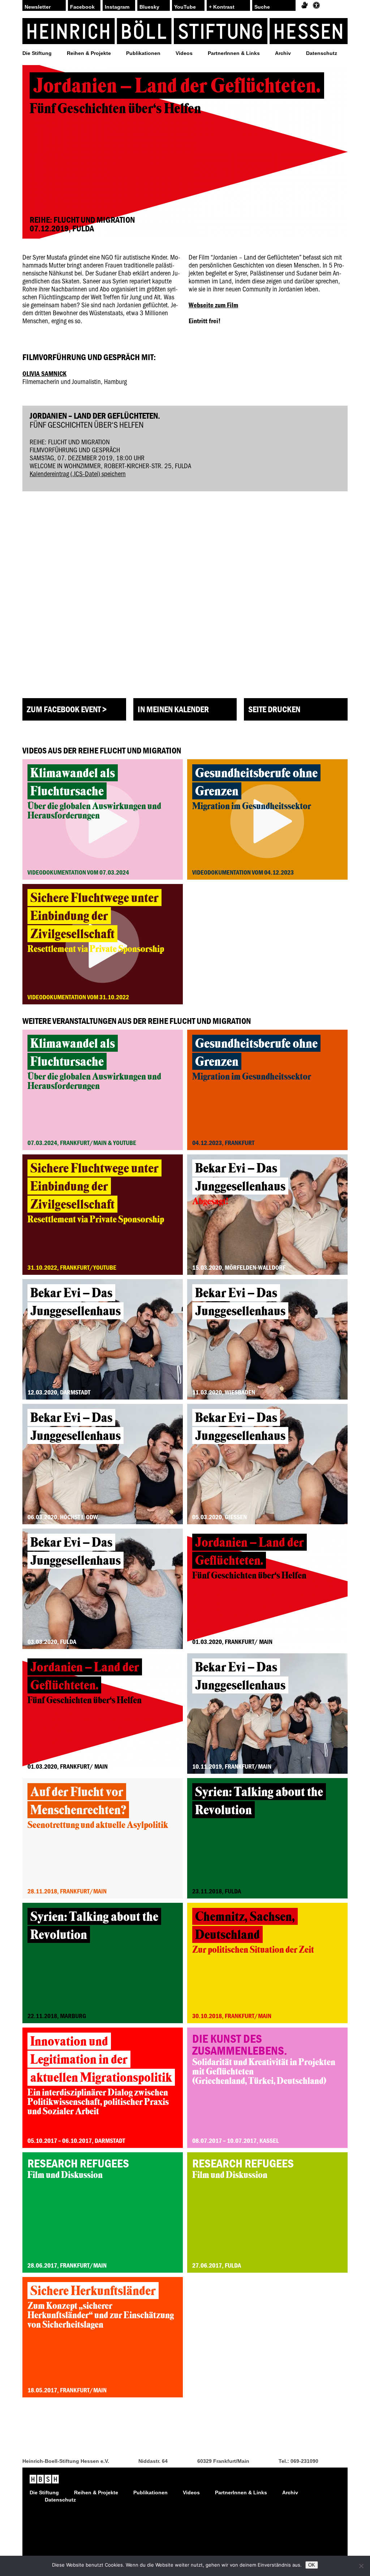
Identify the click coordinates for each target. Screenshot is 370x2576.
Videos (184, 53)
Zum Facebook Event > (67, 709)
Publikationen (143, 53)
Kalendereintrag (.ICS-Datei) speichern (78, 473)
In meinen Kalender (173, 709)
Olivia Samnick (44, 373)
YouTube (185, 7)
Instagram (117, 7)
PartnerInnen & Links (234, 53)
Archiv (283, 53)
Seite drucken (274, 709)
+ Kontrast (222, 7)
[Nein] (361, 2566)
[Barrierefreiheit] (316, 5)
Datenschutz (322, 53)
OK (312, 2565)
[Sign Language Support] (304, 5)
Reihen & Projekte (89, 53)
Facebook (82, 7)
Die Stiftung (37, 53)
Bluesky (149, 7)
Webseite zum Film (213, 305)
